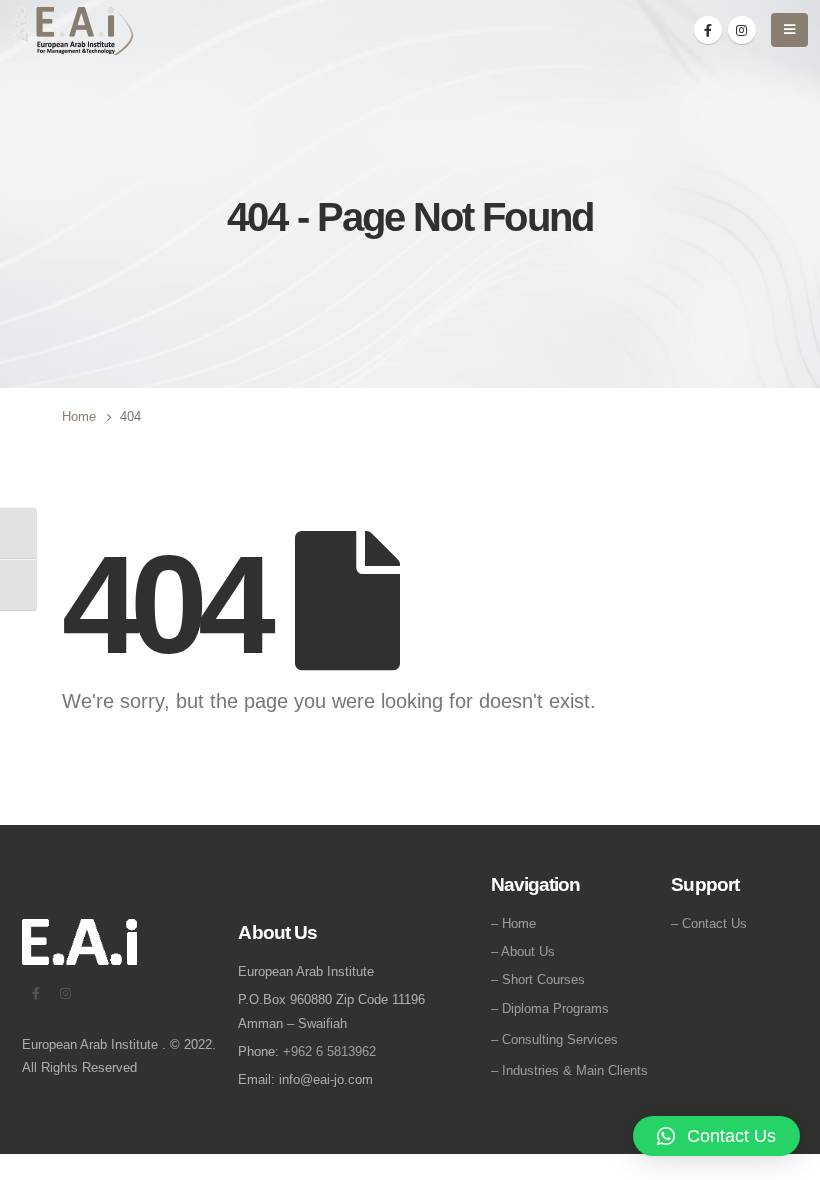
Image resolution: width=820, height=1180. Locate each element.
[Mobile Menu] (789, 30)
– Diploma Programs (550, 1008)
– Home (513, 923)
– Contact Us (709, 923)
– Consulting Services (554, 1039)
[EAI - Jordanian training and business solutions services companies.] (73, 30)
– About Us (523, 951)
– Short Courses (538, 979)
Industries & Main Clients (575, 1070)
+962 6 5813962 (329, 1051)
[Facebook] (708, 30)
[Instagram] (742, 30)
